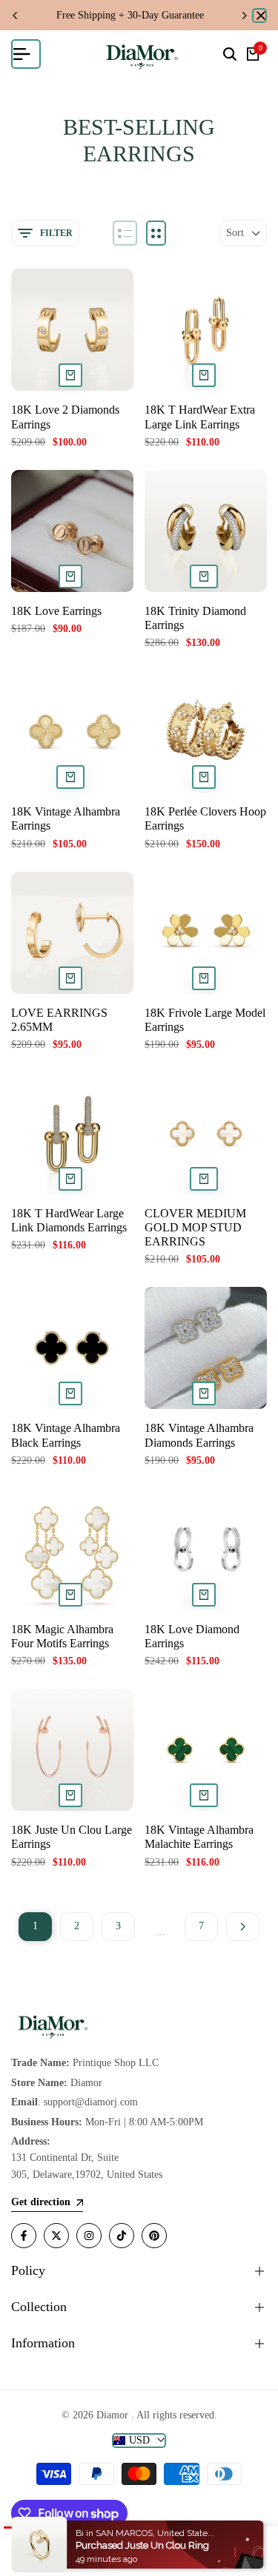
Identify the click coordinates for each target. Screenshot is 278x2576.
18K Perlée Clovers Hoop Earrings (205, 818)
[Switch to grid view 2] (156, 233)
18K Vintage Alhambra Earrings (66, 818)
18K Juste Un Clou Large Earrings (72, 1837)
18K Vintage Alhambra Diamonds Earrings (199, 1435)
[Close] (259, 16)
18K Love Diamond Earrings (192, 1636)
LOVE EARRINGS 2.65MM (59, 1020)
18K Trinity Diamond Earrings (195, 618)
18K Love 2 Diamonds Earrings (65, 417)
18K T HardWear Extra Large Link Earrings (200, 417)
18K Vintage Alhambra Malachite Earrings (199, 1837)
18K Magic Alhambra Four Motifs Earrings (62, 1636)
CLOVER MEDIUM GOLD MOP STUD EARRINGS (195, 1227)
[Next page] (243, 1927)
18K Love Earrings (56, 611)
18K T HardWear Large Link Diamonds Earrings (69, 1220)
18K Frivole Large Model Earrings (205, 1020)
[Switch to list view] (125, 233)
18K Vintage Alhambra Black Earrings (66, 1435)
